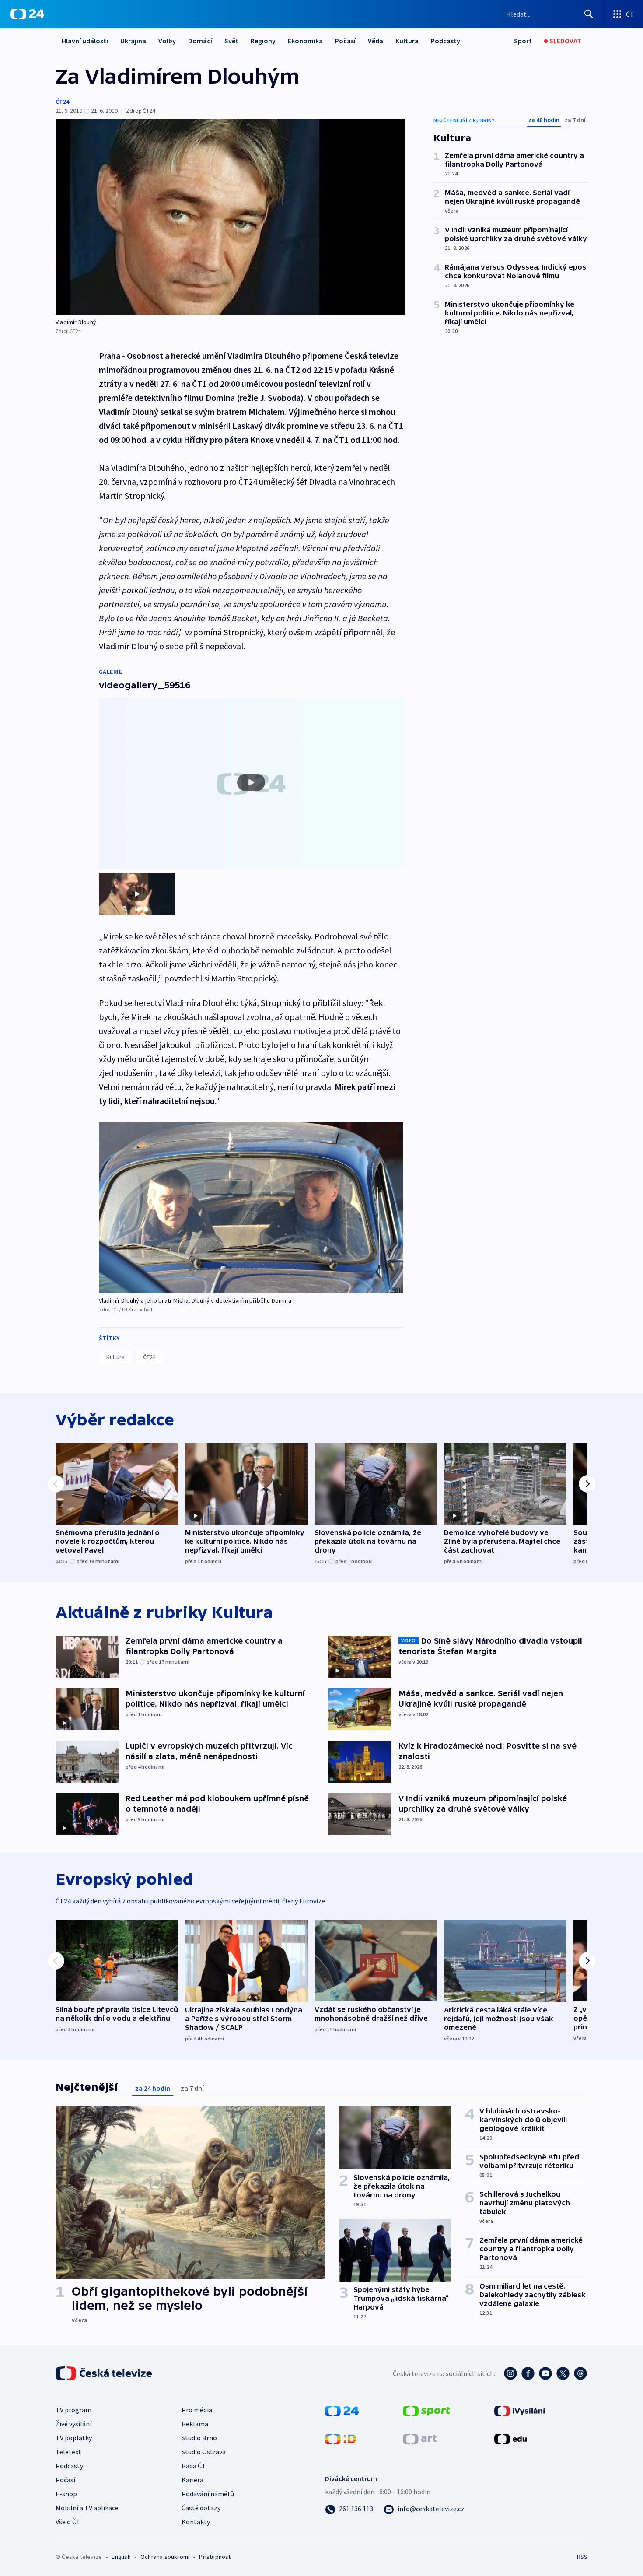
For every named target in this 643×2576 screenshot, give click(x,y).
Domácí (200, 41)
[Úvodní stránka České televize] (105, 2373)
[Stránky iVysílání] (520, 2410)
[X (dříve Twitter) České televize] (563, 2373)
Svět (231, 41)
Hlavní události (85, 41)
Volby (167, 41)
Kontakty (196, 2522)
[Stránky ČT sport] (426, 2410)
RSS (582, 2557)
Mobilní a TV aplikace (87, 2508)
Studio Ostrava (204, 2452)
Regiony (263, 41)
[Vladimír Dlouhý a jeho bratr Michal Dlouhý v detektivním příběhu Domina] (251, 1207)
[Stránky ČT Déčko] (341, 2438)
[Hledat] (589, 14)
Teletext (68, 2452)
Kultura (407, 41)
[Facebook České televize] (528, 2373)
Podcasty (446, 41)
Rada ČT (194, 2466)
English (121, 2557)
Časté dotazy (201, 2508)
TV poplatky (74, 2438)
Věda (376, 41)
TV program (73, 2410)
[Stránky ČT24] (342, 2410)
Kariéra (192, 2480)
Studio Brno (199, 2438)
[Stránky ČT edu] (510, 2438)
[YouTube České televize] (545, 2373)
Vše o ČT (68, 2522)
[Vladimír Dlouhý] (231, 217)
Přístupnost (215, 2557)
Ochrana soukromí (165, 2557)
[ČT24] (27, 14)
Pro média (197, 2410)
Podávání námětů (208, 2494)
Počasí (345, 41)
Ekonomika (305, 41)
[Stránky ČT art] (420, 2438)
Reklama (195, 2424)
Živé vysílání (73, 2424)
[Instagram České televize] (510, 2373)
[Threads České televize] (580, 2373)
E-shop (66, 2494)
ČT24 (62, 102)
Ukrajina (133, 41)
